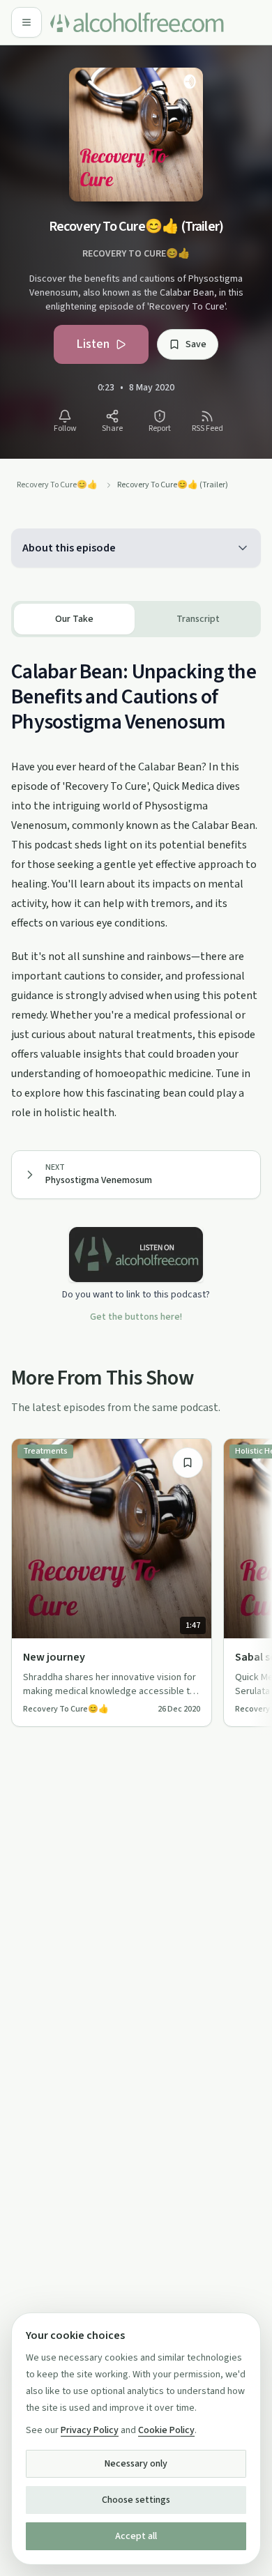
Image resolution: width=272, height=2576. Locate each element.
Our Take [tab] (74, 619)
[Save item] (188, 1463)
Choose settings (136, 2500)
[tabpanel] (136, 880)
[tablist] (136, 619)
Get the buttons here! (136, 1317)
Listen (93, 344)
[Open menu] (27, 22)
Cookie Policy (166, 2430)
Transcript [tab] (198, 619)
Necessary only (136, 2464)
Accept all (136, 2536)
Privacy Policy (90, 2430)
